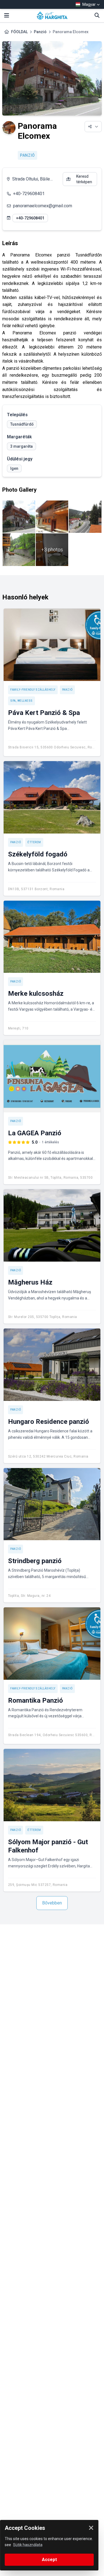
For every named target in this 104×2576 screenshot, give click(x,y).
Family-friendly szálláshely (33, 690)
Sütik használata (28, 2545)
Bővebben (52, 1903)
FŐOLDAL (19, 32)
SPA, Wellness (21, 701)
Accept (49, 2560)
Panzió (40, 32)
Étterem (34, 842)
